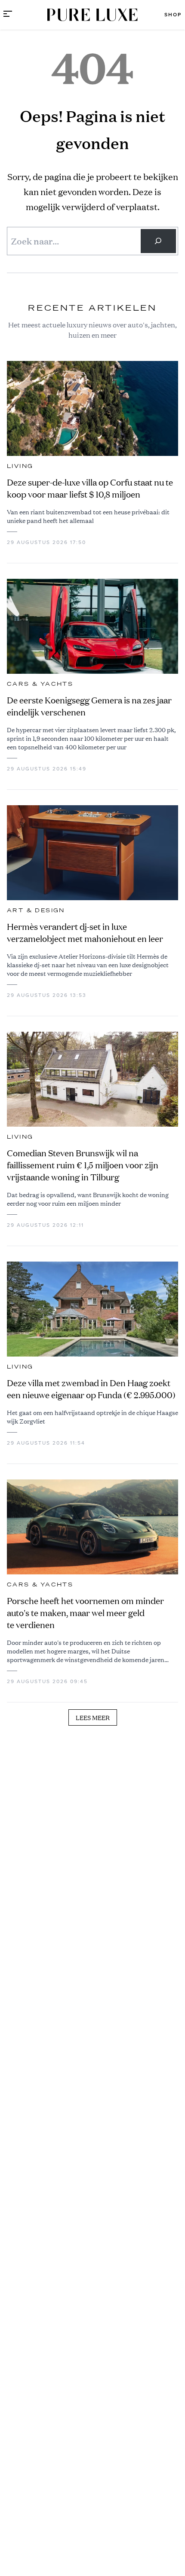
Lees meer (93, 1717)
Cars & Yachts (40, 684)
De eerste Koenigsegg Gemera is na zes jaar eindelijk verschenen (89, 706)
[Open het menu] (8, 15)
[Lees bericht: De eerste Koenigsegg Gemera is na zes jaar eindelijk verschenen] (92, 626)
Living (20, 466)
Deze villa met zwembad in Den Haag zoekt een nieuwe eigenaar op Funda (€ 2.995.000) (91, 1389)
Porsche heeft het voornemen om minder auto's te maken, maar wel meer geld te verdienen (85, 1613)
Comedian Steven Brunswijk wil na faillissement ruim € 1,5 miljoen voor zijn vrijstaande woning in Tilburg (83, 1165)
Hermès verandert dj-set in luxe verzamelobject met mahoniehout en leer (85, 933)
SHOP (173, 15)
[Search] (158, 241)
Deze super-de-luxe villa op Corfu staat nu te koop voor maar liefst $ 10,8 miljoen (90, 488)
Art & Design (36, 911)
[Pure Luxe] (92, 15)
